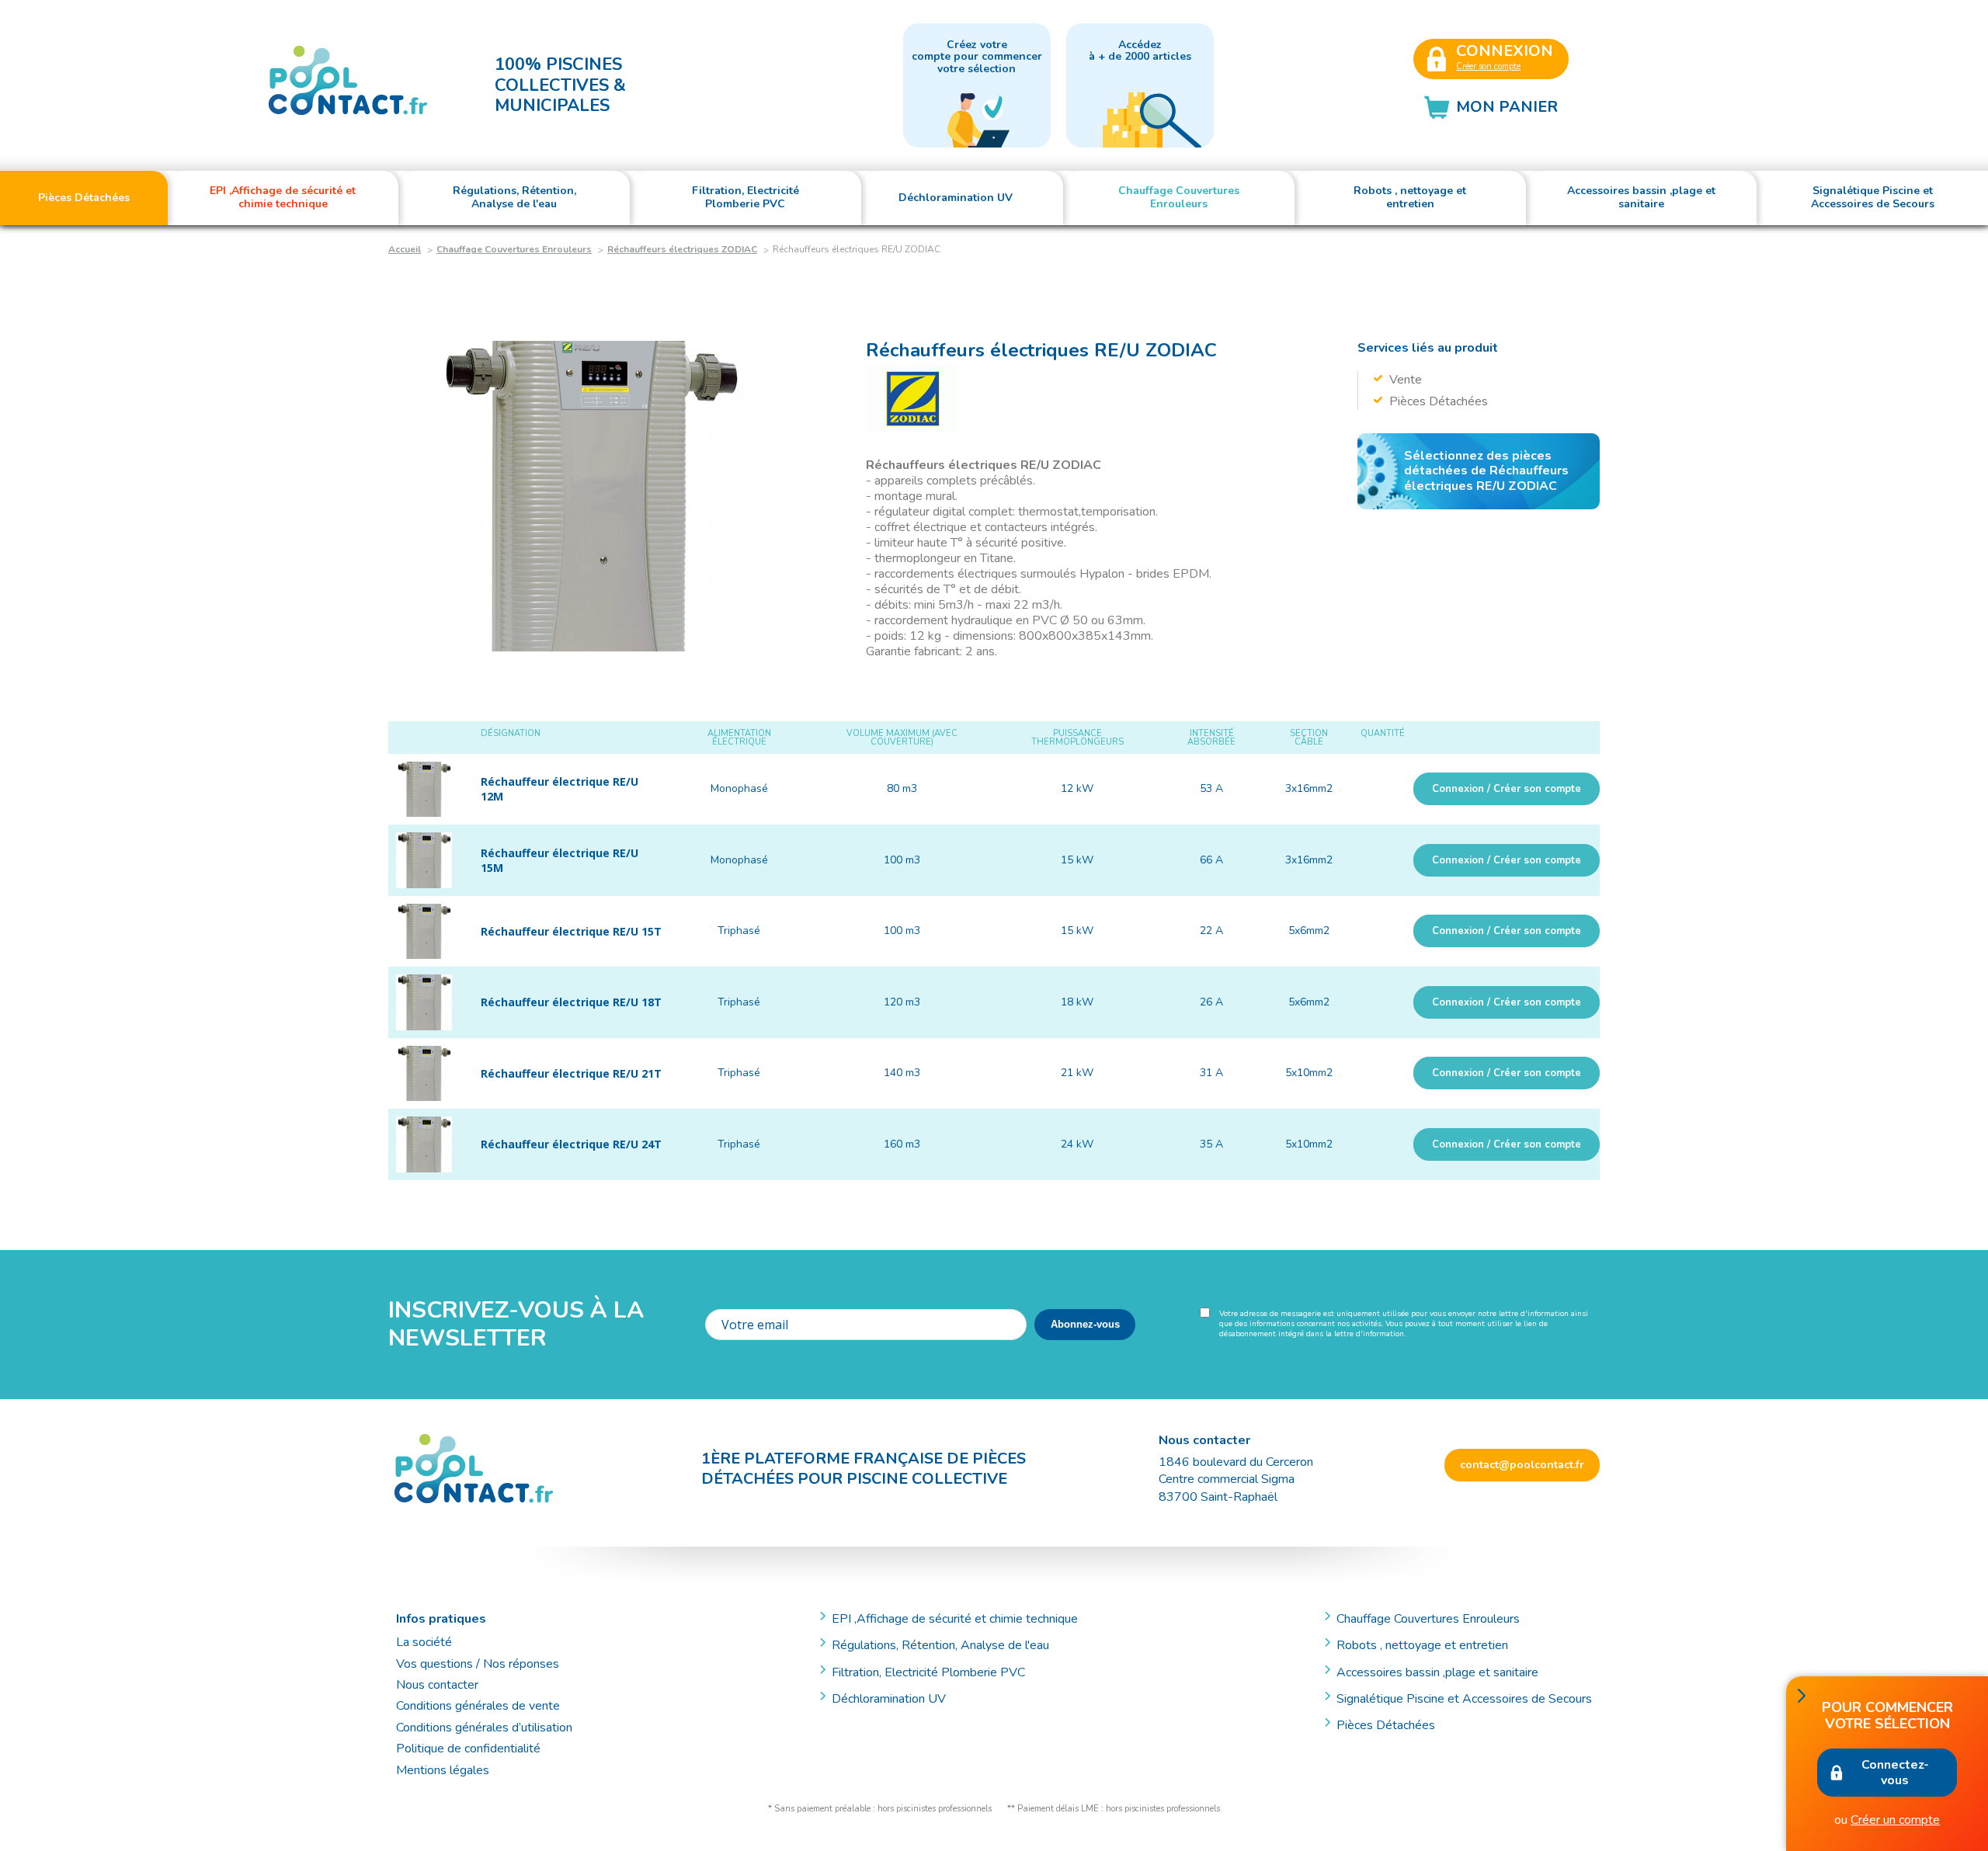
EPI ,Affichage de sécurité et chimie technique (955, 1619)
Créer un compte (1895, 1820)
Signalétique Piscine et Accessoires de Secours (1464, 1699)
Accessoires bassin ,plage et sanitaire (1437, 1672)
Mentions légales (443, 1770)
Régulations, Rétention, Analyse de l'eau (940, 1645)
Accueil (405, 249)
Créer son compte (1488, 66)
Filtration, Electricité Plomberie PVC (928, 1672)
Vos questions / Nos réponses (478, 1664)
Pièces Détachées (1386, 1725)
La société (424, 1642)
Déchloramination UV (895, 1699)
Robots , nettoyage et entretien (1422, 1645)
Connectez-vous (1895, 1773)
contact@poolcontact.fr (1522, 1465)
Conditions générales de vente (478, 1706)
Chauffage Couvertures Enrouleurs (514, 249)
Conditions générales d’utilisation (484, 1728)
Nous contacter (437, 1685)
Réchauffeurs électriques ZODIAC (682, 249)
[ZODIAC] (912, 399)
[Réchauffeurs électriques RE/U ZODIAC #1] (590, 496)
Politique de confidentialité (468, 1749)
